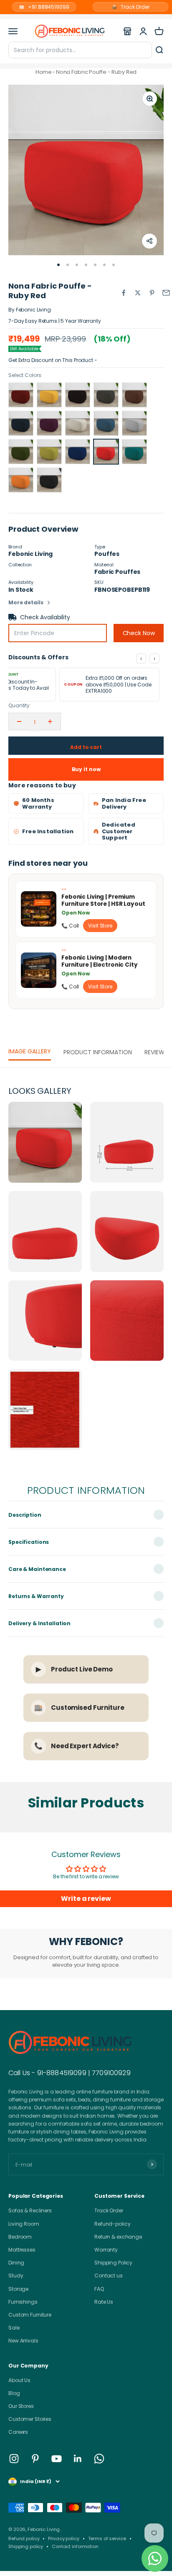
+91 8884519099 (44, 7)
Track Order (130, 7)
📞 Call (70, 926)
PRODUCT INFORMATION (98, 1052)
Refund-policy (112, 2224)
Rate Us (104, 2302)
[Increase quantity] (50, 721)
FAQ (99, 2289)
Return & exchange (118, 2237)
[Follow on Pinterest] (35, 2459)
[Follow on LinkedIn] (78, 2459)
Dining (16, 2263)
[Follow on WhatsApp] (99, 2459)
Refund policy (24, 2538)
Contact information (75, 2546)
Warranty (106, 2250)
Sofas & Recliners (30, 2210)
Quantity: (20, 705)
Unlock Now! (116, 360)
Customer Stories (30, 2419)
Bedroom (20, 2237)
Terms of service (107, 2538)
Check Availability (45, 617)
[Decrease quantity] (19, 721)
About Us (19, 2380)
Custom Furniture (30, 2315)
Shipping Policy (113, 2263)
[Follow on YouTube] (57, 2459)
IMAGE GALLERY (30, 1051)
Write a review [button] (86, 1899)
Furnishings (23, 2302)
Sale (14, 2328)
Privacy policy (63, 2538)
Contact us (109, 2276)
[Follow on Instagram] (14, 2459)
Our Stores (21, 2406)
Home (44, 72)
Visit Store (100, 926)
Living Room (24, 2224)
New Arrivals (23, 2341)
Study (16, 2276)
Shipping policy (26, 2546)
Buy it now (86, 769)
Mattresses (22, 2250)
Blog (14, 2393)
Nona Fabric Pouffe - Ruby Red (96, 72)
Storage (18, 2289)
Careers (18, 2432)
